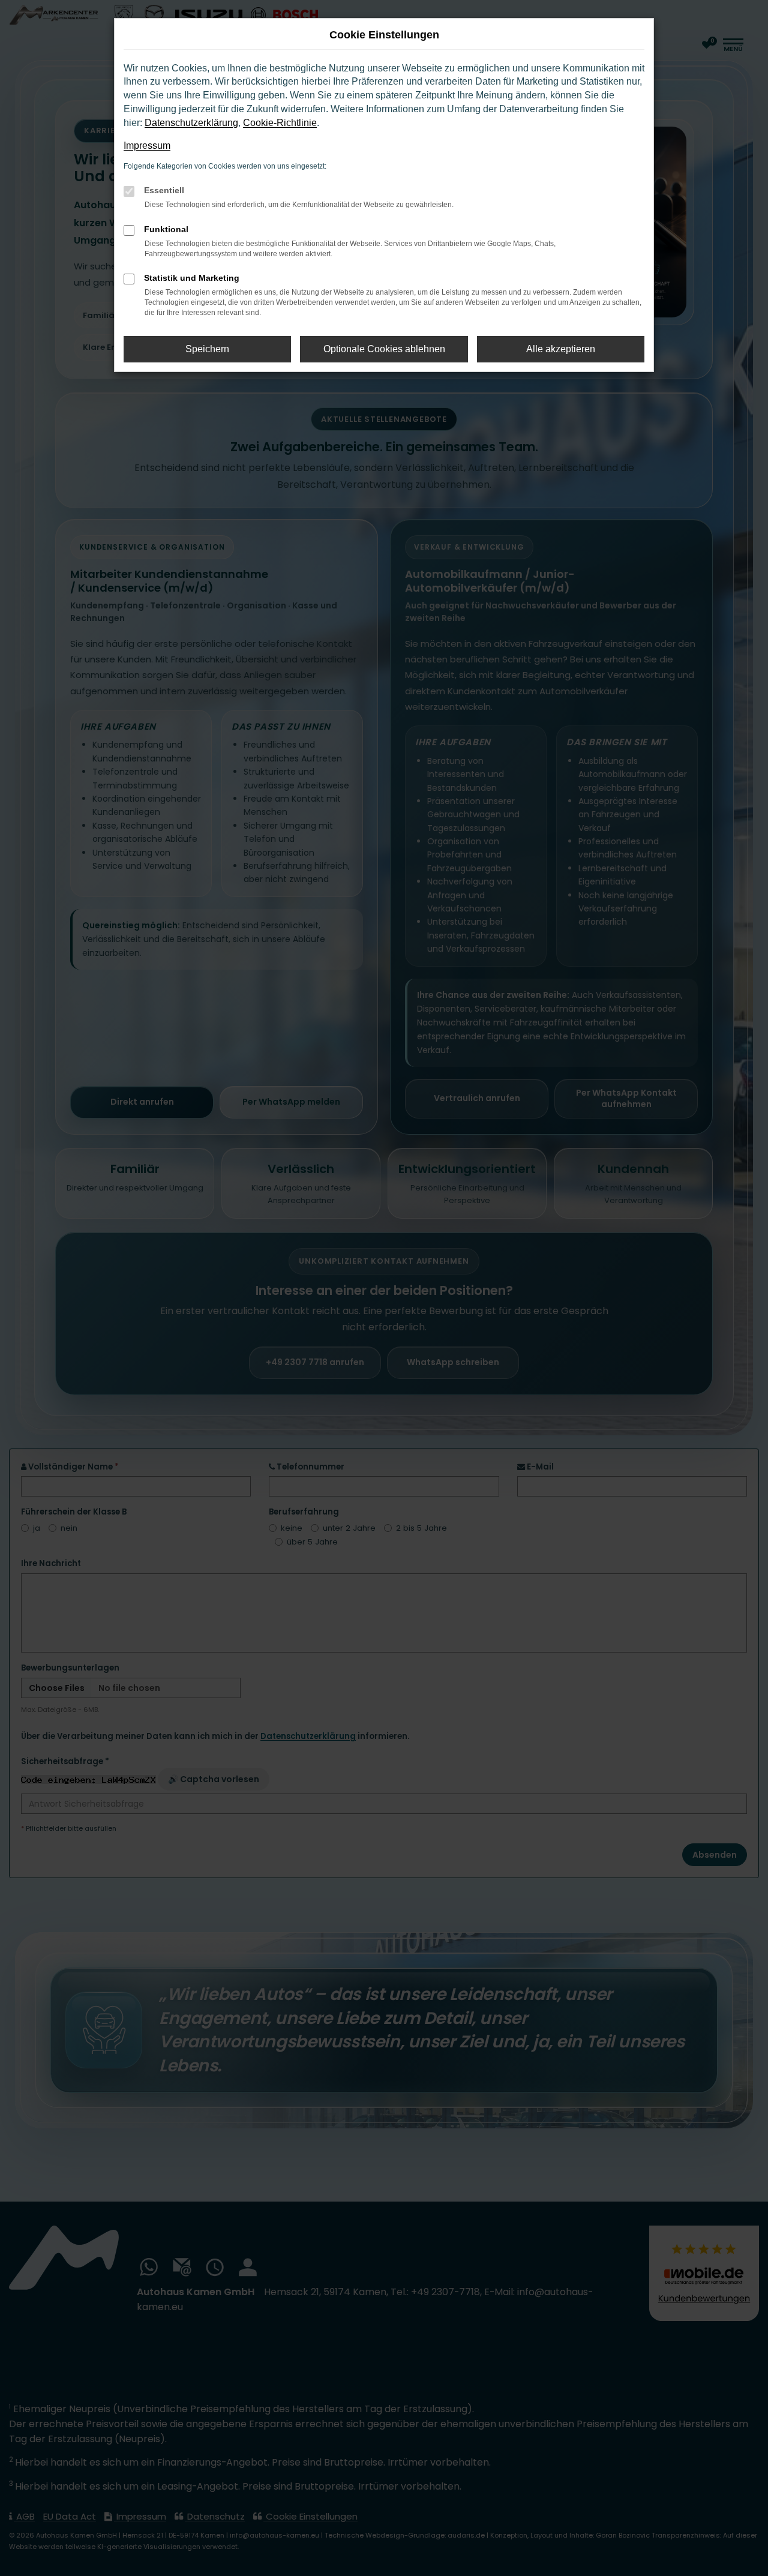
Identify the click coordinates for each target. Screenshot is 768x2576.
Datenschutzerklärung (191, 123)
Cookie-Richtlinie (280, 123)
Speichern (207, 349)
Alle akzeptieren (561, 349)
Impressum (147, 146)
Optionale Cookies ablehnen (384, 349)
